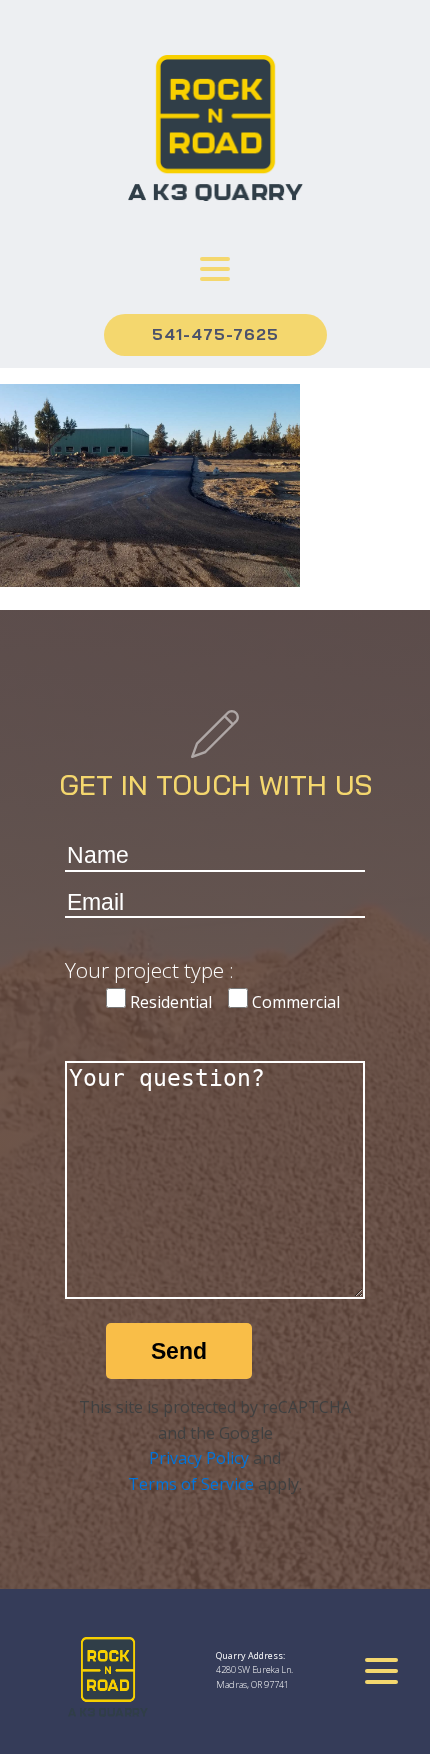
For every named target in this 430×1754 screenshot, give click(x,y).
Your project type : (149, 970)
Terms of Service (191, 1484)
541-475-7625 (215, 334)
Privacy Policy (199, 1458)
